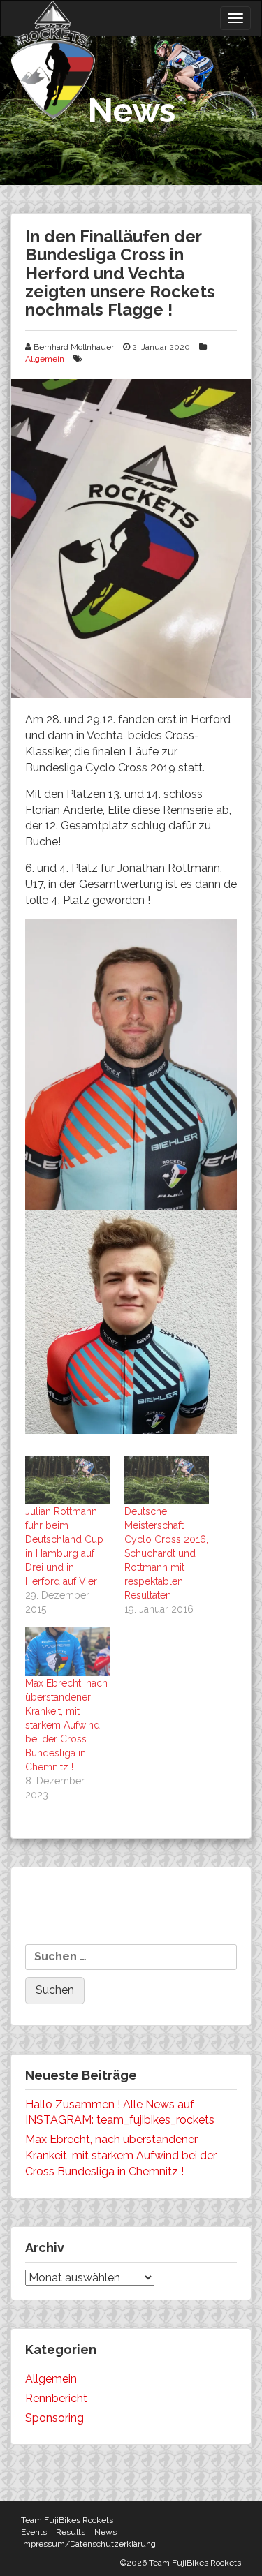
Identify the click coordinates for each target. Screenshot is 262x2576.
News (105, 2532)
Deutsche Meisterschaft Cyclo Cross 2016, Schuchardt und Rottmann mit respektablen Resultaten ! (166, 1553)
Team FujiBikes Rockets (67, 2520)
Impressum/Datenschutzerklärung (88, 2544)
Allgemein (45, 359)
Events (34, 2532)
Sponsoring (54, 2418)
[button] (131, 539)
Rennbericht (56, 2398)
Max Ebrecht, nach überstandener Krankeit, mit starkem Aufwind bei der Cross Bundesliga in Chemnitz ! (66, 1725)
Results (71, 2532)
